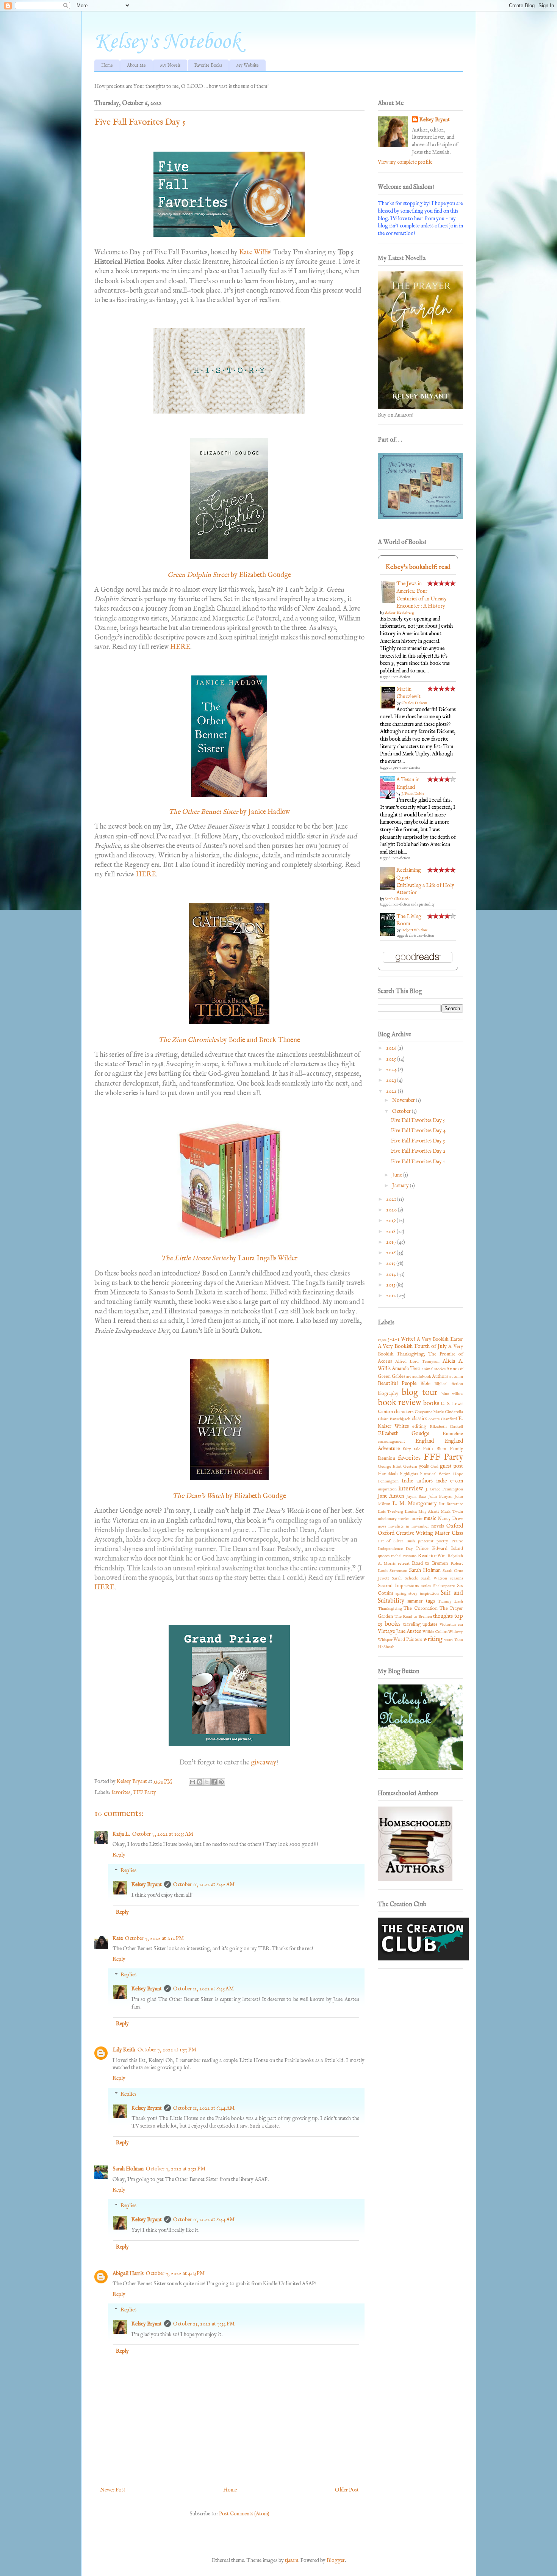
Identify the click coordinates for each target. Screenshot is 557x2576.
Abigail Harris (128, 2274)
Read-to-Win (432, 1556)
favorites (121, 1793)
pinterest (426, 1541)
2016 (391, 1253)
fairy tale (411, 1449)
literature (455, 1504)
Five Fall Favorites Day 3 (418, 1141)
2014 (392, 1274)
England (425, 1441)
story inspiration (423, 1594)
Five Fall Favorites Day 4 (418, 1131)
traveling (412, 1625)
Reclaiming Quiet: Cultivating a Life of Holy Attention (425, 881)
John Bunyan (440, 1496)
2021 (392, 1199)
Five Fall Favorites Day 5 (418, 1120)
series (426, 1586)
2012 (392, 1296)
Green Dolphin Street (199, 575)
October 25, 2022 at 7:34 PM (204, 2324)
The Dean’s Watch (198, 1496)
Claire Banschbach (394, 1419)
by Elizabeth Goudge (261, 575)
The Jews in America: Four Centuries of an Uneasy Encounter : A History (422, 595)
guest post (451, 1466)
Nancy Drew (450, 1519)
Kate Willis (255, 253)
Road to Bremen (430, 1564)
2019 (391, 1221)
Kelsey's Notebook (167, 42)
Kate (118, 1938)
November (404, 1100)
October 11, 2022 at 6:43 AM (203, 1989)
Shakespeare (444, 1586)
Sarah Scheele (405, 1578)
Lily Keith (124, 2050)
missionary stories (393, 1519)
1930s (382, 1340)
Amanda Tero (406, 1369)
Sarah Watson (434, 1578)
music (430, 1518)
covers (434, 1419)
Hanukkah (388, 1474)
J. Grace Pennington (444, 1489)
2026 (392, 1048)
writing (433, 1639)
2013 (391, 1285)
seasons (457, 1578)
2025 (392, 1059)
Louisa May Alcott (422, 1512)
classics (419, 1419)
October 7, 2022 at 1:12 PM (154, 1938)
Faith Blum (435, 1449)
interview (411, 1489)
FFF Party (145, 1793)
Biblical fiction (448, 1384)
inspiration (387, 1489)
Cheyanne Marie (429, 1412)
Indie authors (417, 1481)
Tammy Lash (450, 1601)
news (382, 1526)
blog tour (419, 1393)
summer (415, 1601)
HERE (180, 647)
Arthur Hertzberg (399, 613)
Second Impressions (398, 1586)
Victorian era (451, 1625)
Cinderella (454, 1412)
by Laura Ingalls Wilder (263, 1259)
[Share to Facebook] (214, 1782)
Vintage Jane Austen (400, 1631)
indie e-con (450, 1481)
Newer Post (113, 2490)
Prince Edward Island (440, 1549)
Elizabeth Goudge (404, 1434)
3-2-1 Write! (401, 1339)
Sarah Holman (128, 2169)
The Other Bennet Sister (204, 812)
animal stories (434, 1369)
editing (419, 1427)
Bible (425, 1384)
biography (388, 1394)
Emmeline (453, 1434)
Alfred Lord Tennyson (417, 1362)
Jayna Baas (416, 1496)
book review (400, 1403)
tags (430, 1601)
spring (401, 1594)
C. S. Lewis (452, 1404)
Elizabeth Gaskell (446, 1427)
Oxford (455, 1526)
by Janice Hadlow (265, 812)
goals (424, 1467)
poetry (442, 1541)
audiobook (422, 1377)
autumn (456, 1377)
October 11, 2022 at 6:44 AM (204, 2108)
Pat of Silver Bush (397, 1541)
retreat (404, 1564)
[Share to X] (207, 1782)
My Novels (170, 65)
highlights (409, 1474)
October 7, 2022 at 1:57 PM (167, 2050)
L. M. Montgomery (415, 1504)
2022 (392, 1091)
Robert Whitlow (414, 930)
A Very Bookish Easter (440, 1340)
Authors (440, 1377)
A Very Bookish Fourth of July (412, 1346)
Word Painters (408, 1640)
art (409, 1377)
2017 (392, 1242)
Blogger (336, 2560)
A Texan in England (408, 783)
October (402, 1111)
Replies (128, 1871)
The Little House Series (195, 1259)
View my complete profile (405, 162)
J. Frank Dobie (413, 794)
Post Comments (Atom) (244, 2514)
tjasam (292, 2560)
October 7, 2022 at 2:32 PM (176, 2169)
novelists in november (409, 1526)
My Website (247, 65)
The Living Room (409, 920)
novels (437, 1526)
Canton (385, 1412)
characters (404, 1412)
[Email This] (192, 1782)
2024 (392, 1070)
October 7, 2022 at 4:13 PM (175, 2274)
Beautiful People (397, 1384)
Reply (119, 1855)
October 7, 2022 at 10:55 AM (163, 1834)
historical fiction (435, 1474)
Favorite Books (208, 65)
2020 (392, 1210)
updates (430, 1625)
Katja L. (121, 1834)
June (398, 1175)
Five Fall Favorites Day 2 (418, 1151)
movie (416, 1519)
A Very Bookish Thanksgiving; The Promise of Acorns (420, 1354)
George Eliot (390, 1467)
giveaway (264, 1763)
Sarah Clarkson (397, 899)
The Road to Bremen (413, 1617)
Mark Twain (452, 1512)
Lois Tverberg (391, 1512)
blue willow (452, 1394)
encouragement (391, 1442)
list (442, 1504)
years (449, 1640)
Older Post (347, 2490)
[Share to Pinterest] (221, 1782)
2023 (392, 1080)
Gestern (410, 1467)
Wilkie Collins (435, 1632)
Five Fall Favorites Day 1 (418, 1162)
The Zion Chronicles (189, 1040)
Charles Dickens (414, 703)
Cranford (449, 1419)
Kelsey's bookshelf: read (418, 567)
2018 (391, 1232)
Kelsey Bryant (147, 1885)
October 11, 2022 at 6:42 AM (204, 1885)
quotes (384, 1556)
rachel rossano (404, 1556)
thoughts (443, 1616)
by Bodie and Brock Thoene (259, 1040)
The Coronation (421, 1609)
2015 (391, 1263)
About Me (136, 65)
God (434, 1467)
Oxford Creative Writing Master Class (420, 1533)
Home (107, 65)
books (431, 1403)
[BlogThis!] (200, 1782)
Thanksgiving (390, 1609)
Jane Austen (391, 1496)
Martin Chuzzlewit (408, 693)
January (401, 1186)
